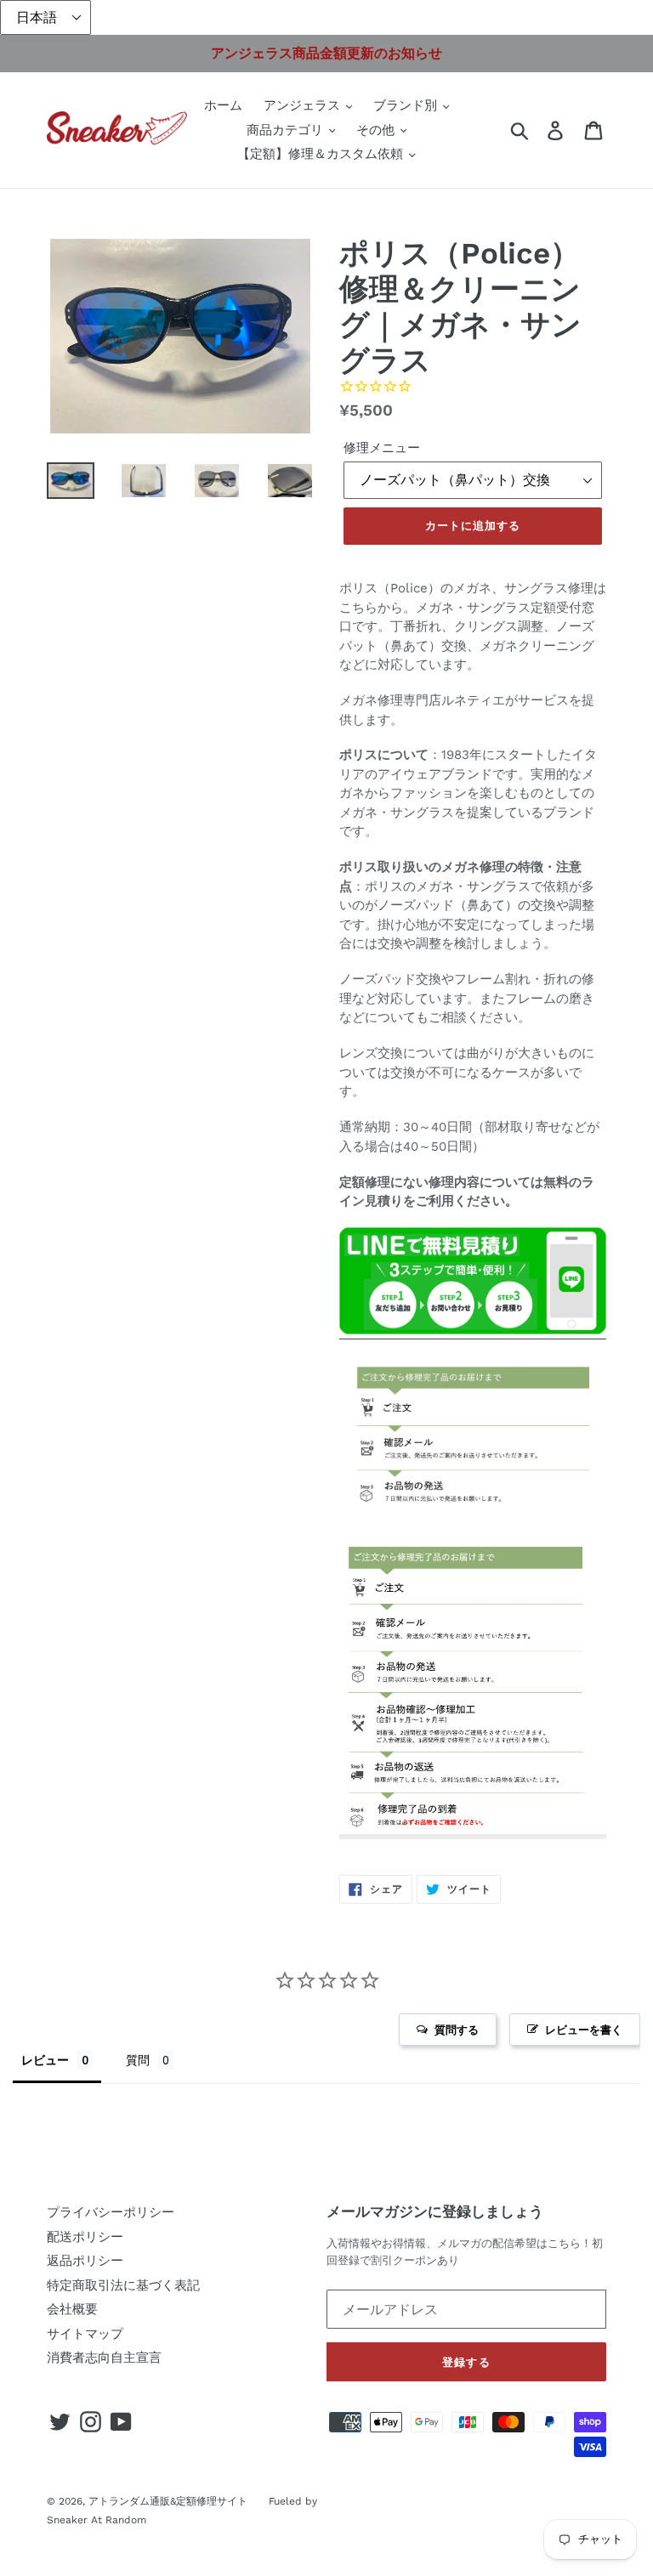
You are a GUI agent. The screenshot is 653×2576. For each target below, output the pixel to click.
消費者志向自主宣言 (104, 2358)
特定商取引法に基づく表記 (123, 2285)
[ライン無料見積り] (473, 1331)
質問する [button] (457, 2030)
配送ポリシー (85, 2237)
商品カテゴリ (287, 130)
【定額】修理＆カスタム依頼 (322, 154)
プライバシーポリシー (111, 2212)
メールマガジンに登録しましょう (435, 2211)
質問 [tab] (138, 2060)
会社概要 (72, 2309)
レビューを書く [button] (584, 2030)
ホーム (223, 105)
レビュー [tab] (45, 2060)
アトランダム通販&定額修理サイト (168, 2501)
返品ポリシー (85, 2261)
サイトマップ (85, 2334)
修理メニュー (382, 448)
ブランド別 (407, 105)
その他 (378, 130)
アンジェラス (304, 105)
